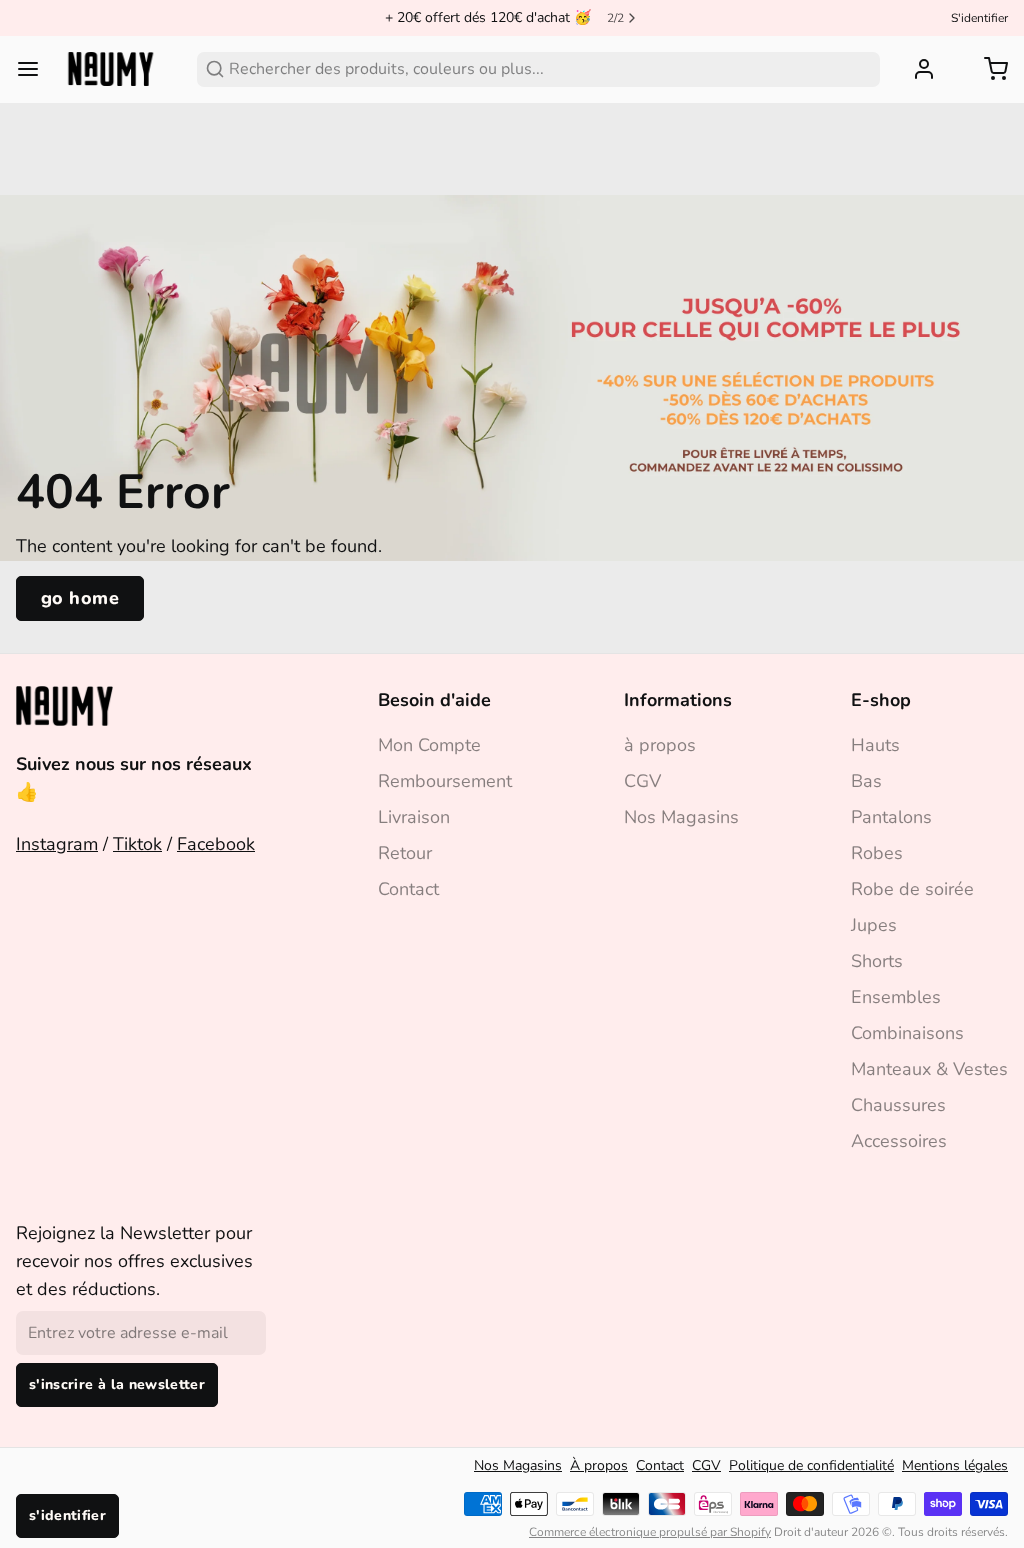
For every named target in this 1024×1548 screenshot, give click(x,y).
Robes (877, 853)
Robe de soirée (912, 889)
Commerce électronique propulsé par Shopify (650, 1532)
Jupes (874, 925)
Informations (678, 700)
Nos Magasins (681, 817)
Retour (405, 853)
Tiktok (137, 844)
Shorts (877, 961)
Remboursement (445, 781)
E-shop (881, 700)
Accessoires (899, 1141)
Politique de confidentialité (811, 1465)
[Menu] (36, 69)
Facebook (216, 844)
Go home (80, 598)
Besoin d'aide (434, 700)
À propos (599, 1465)
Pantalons (891, 817)
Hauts (875, 745)
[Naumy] (110, 69)
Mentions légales (955, 1465)
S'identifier (979, 18)
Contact (408, 889)
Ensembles (896, 997)
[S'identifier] (916, 69)
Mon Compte (429, 745)
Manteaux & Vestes (929, 1069)
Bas (866, 781)
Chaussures (898, 1105)
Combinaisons (907, 1033)
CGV (642, 781)
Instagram (57, 844)
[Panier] (988, 69)
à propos (660, 745)
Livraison (414, 817)
